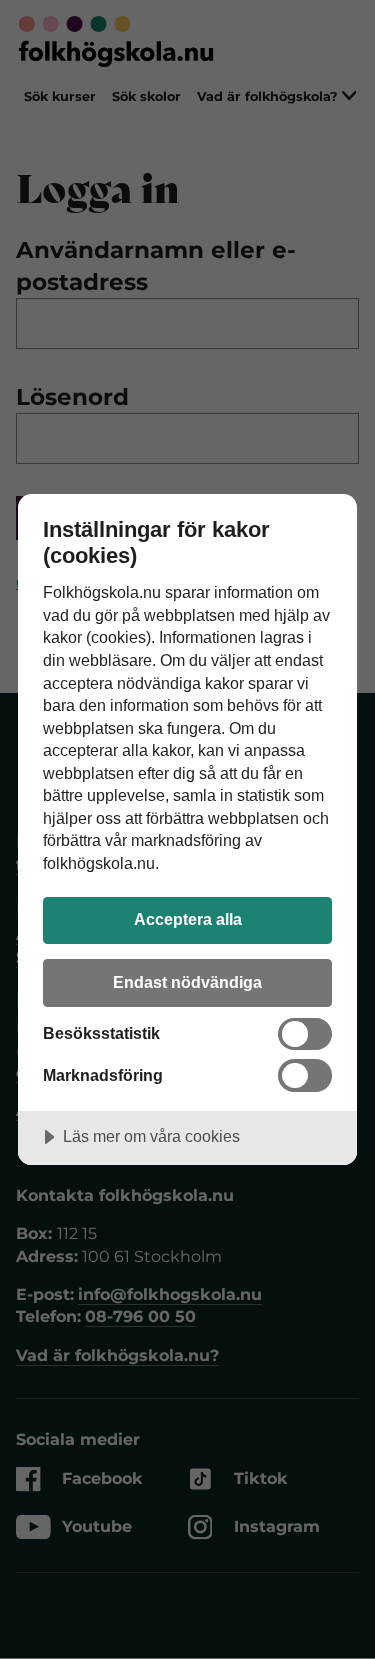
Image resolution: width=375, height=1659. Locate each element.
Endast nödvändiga (187, 982)
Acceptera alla (188, 919)
